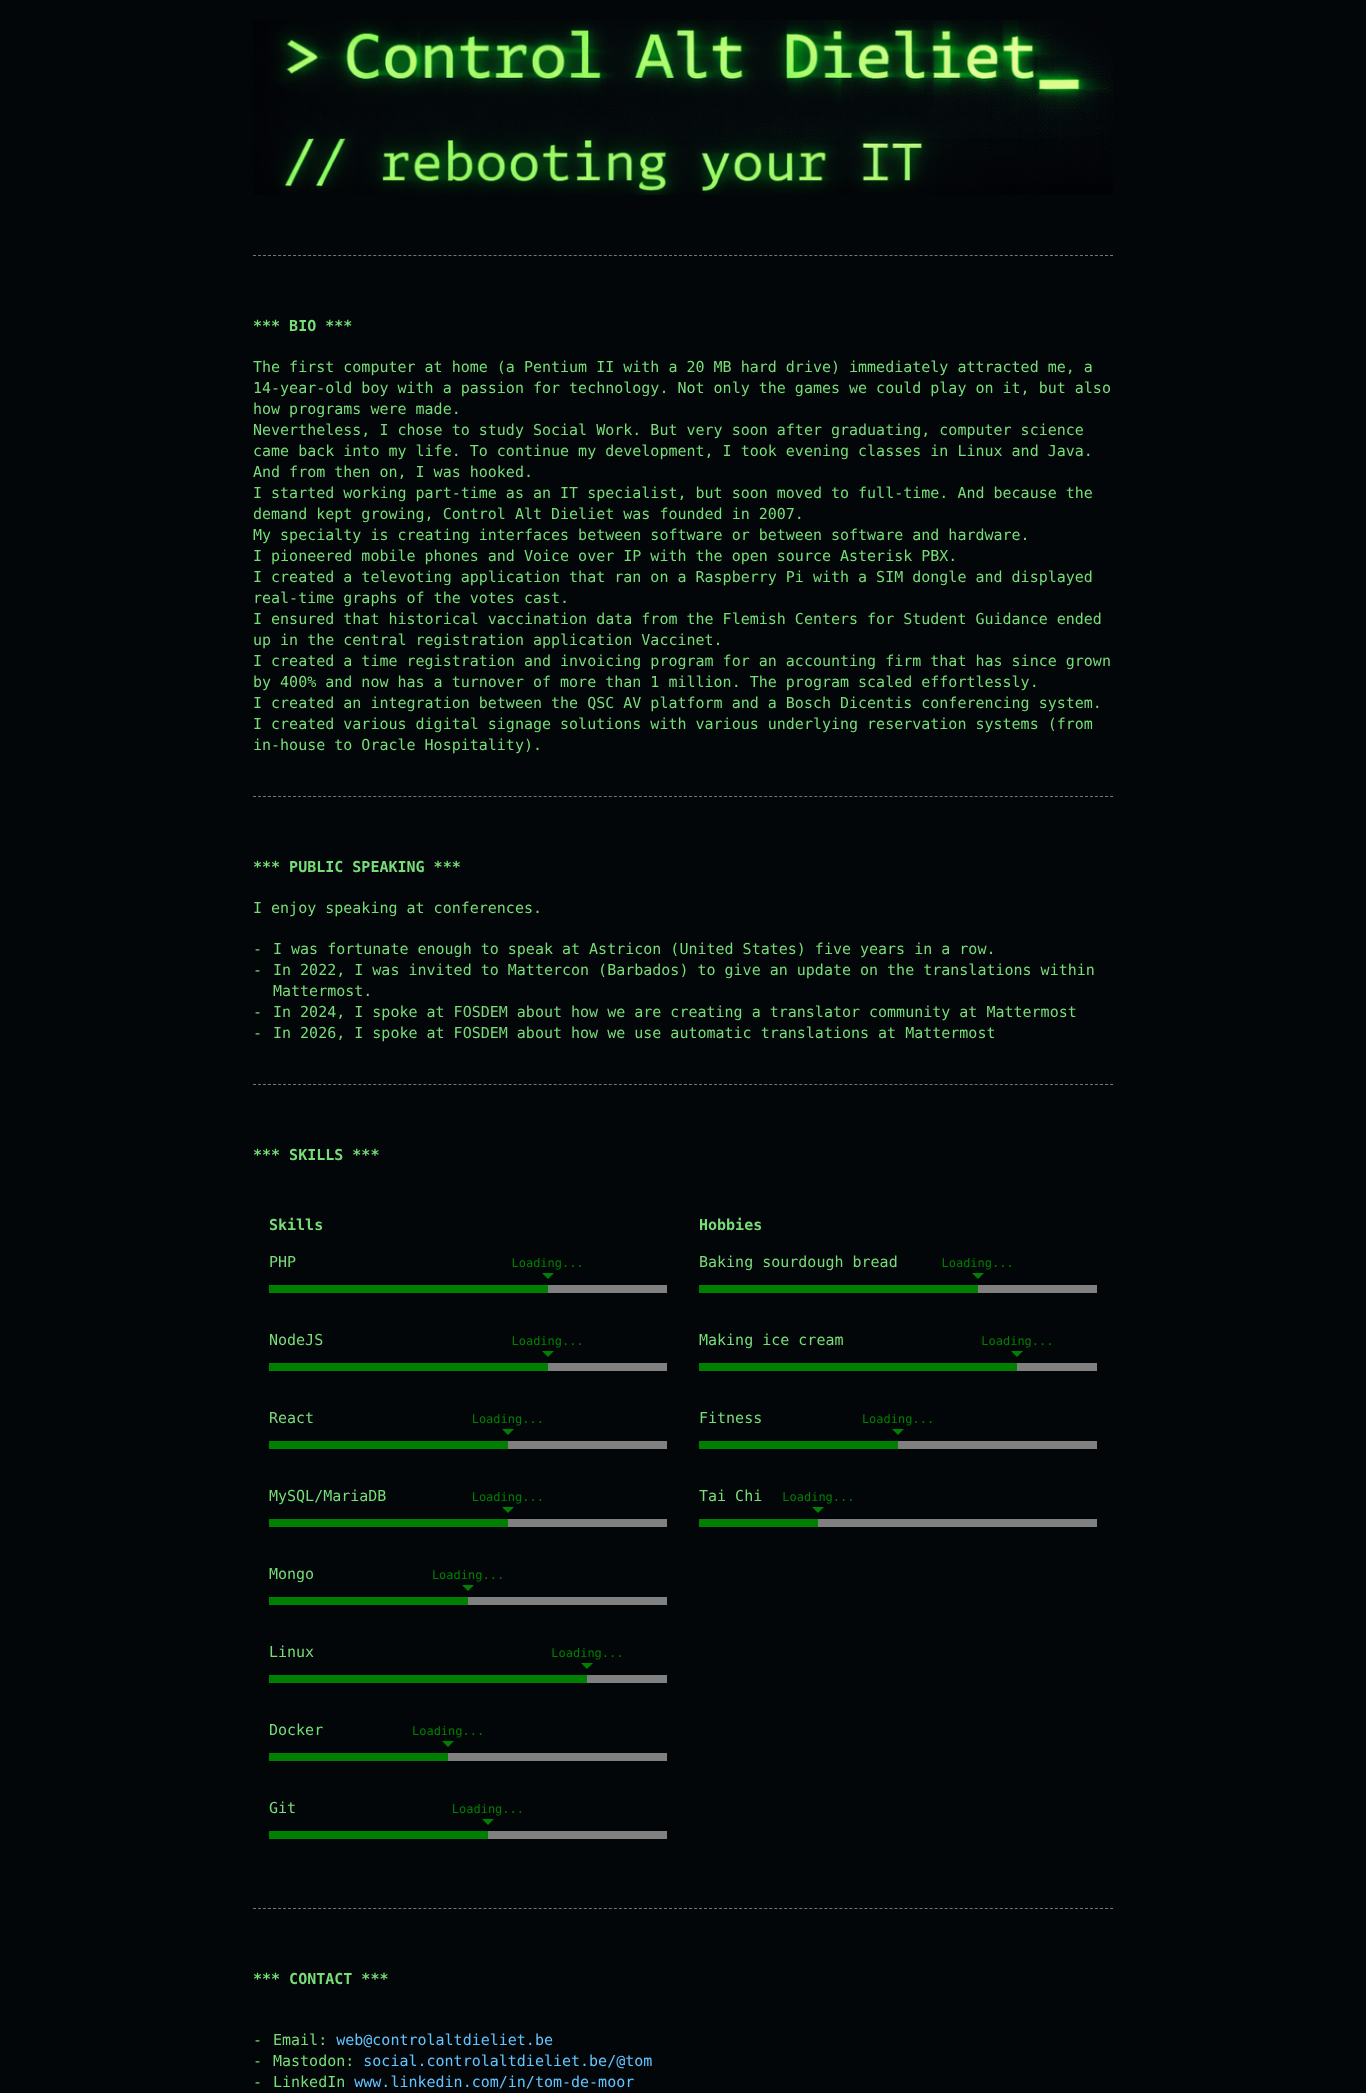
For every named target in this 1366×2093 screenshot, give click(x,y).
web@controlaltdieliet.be (444, 2040)
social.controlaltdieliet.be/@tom (507, 2061)
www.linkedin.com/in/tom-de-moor (494, 2082)
